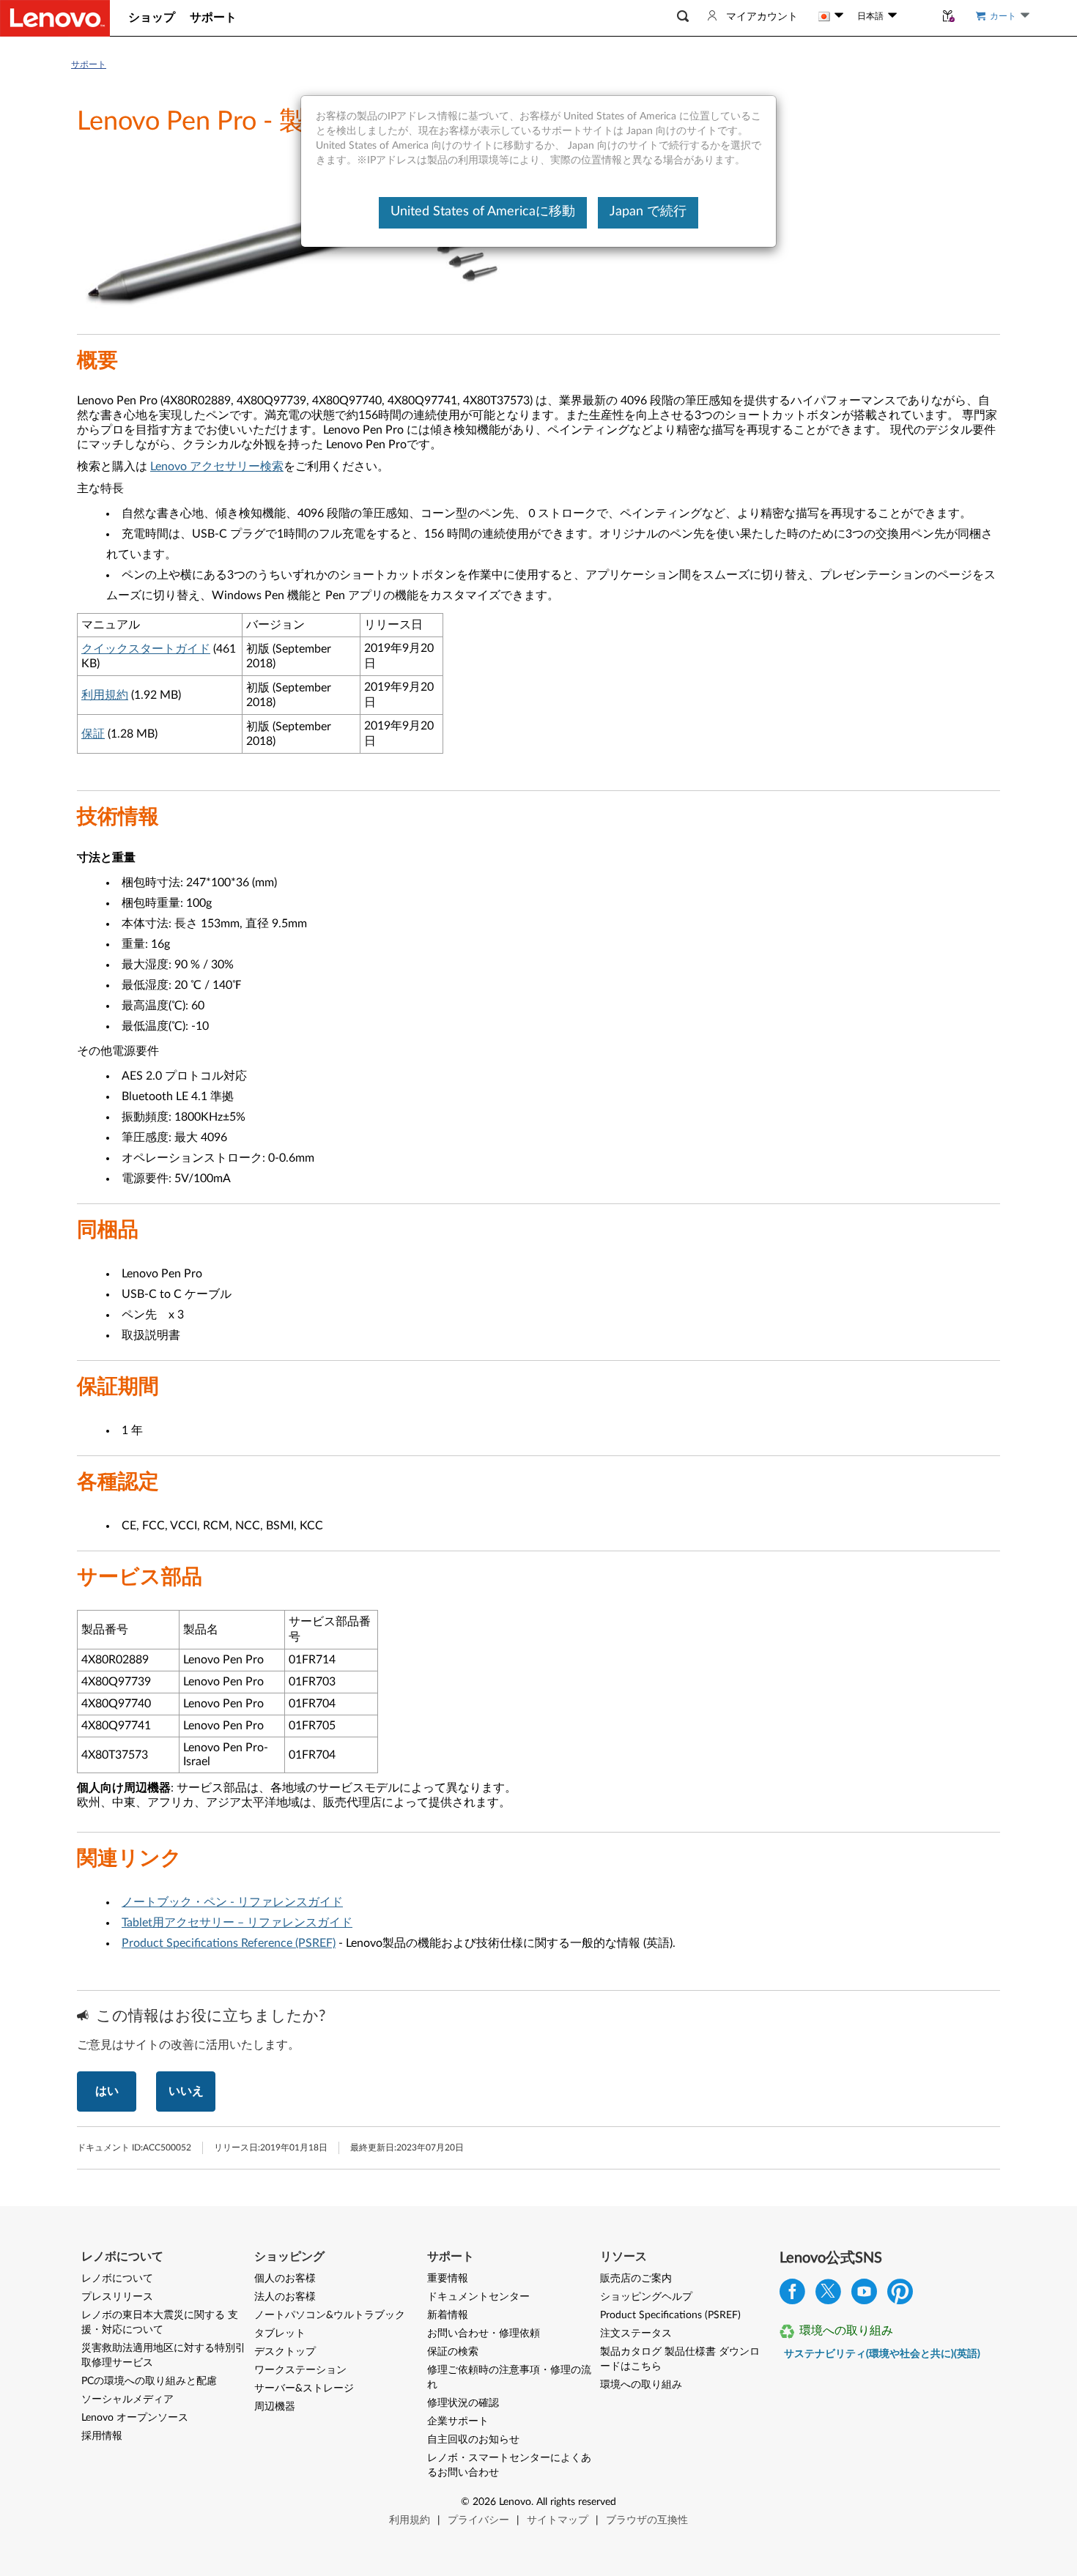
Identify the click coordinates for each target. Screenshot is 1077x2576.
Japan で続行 (648, 212)
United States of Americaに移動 (483, 212)
